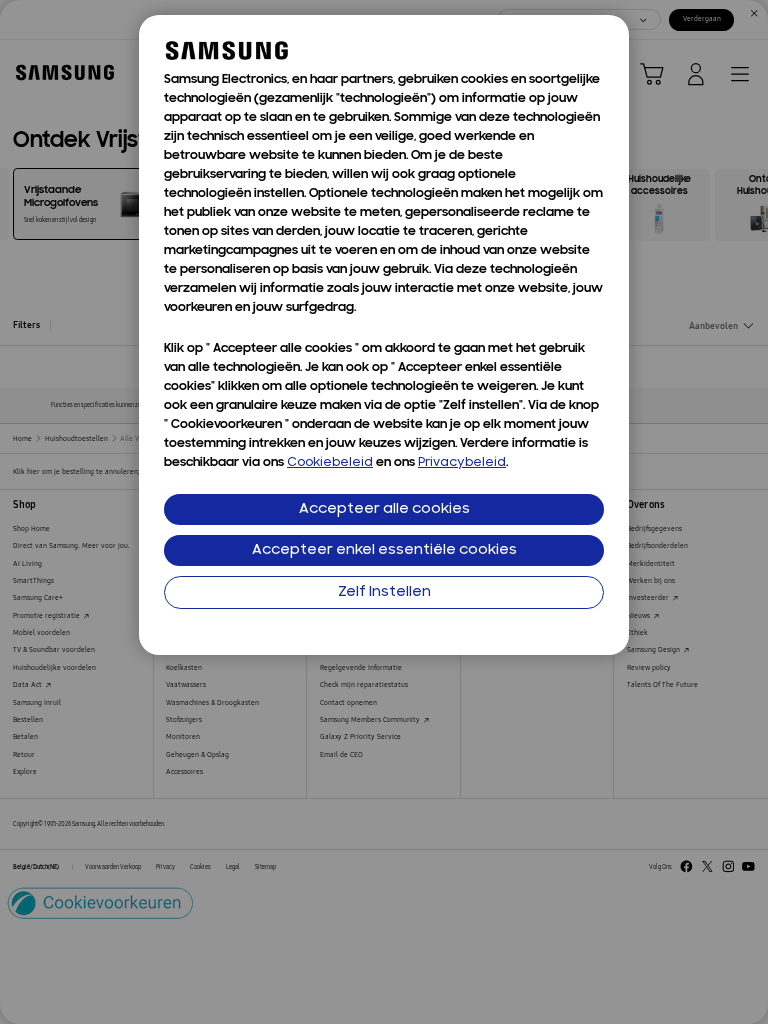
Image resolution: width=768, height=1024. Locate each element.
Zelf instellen (384, 592)
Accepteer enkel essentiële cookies (384, 550)
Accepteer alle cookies (384, 509)
